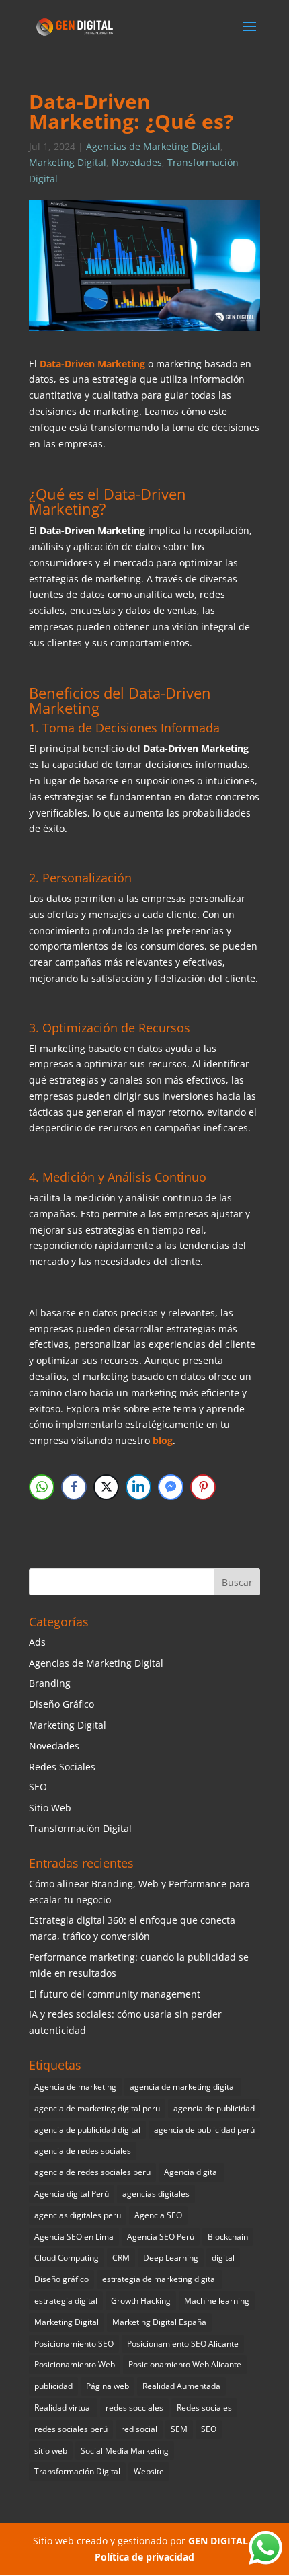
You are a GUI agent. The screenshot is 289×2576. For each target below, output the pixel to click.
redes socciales (134, 2408)
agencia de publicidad (214, 2108)
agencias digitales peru (78, 2215)
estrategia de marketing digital (160, 2279)
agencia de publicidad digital (87, 2130)
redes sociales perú (71, 2429)
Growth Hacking (141, 2301)
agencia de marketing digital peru (97, 2108)
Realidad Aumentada (181, 2386)
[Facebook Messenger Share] (171, 1487)
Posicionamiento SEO (74, 2344)
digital (223, 2258)
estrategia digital (66, 2301)
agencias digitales (156, 2194)
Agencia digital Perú (72, 2194)
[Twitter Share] (106, 1487)
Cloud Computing (67, 2258)
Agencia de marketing (75, 2087)
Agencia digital (192, 2172)
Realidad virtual (63, 2408)
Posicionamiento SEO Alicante (183, 2344)
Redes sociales (204, 2408)
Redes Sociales (62, 1767)
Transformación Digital (80, 1828)
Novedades (137, 162)
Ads (37, 1642)
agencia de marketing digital (183, 2087)
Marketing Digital (68, 162)
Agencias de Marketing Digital (153, 146)
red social (139, 2429)
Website (149, 2471)
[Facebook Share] (74, 1487)
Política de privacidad (144, 2557)
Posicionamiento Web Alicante (185, 2364)
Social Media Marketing (125, 2451)
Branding (50, 1683)
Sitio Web (50, 1808)
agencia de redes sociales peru (92, 2172)
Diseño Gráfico (61, 1704)
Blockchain (228, 2237)
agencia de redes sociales (83, 2151)
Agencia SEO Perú (161, 2237)
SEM (179, 2429)
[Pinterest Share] (203, 1487)
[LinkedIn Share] (138, 1487)
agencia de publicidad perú (204, 2130)
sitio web (51, 2451)
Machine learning (217, 2301)
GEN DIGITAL (218, 2541)
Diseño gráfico (61, 2279)
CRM (121, 2258)
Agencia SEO (158, 2215)
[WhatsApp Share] (42, 1487)
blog (163, 1440)
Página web (108, 2386)
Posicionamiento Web (75, 2364)
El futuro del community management (115, 1994)
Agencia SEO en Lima (74, 2237)
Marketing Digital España (159, 2322)
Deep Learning (171, 2258)
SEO (38, 1787)
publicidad (53, 2386)
